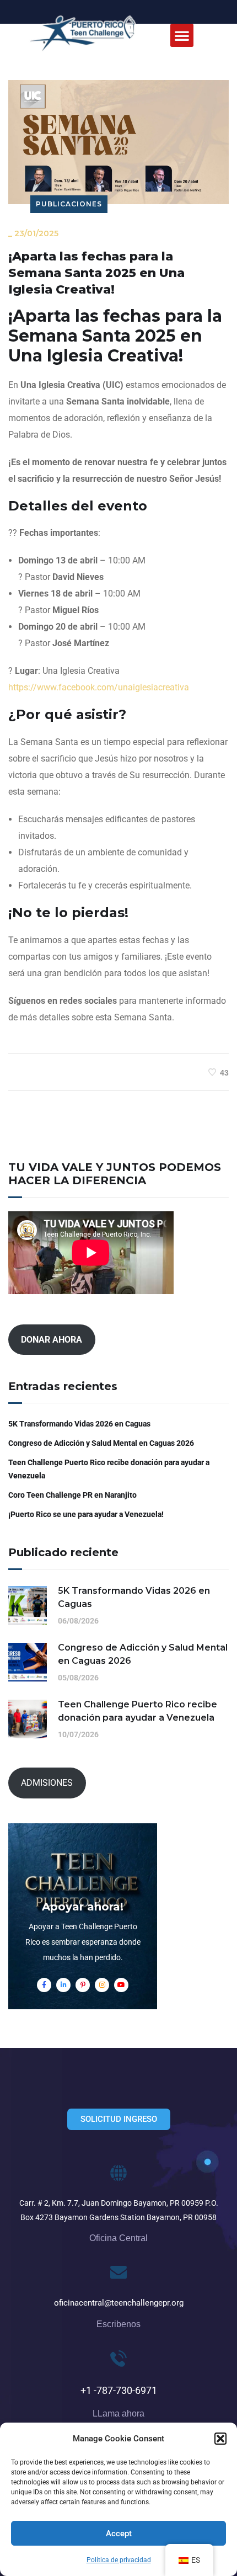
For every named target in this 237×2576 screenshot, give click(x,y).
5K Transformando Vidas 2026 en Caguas (79, 1424)
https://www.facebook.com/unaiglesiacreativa (99, 687)
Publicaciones (69, 204)
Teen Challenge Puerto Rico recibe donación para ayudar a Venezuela (109, 1469)
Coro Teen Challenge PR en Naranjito (72, 1495)
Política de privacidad (119, 2560)
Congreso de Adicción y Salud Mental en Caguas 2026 (101, 1443)
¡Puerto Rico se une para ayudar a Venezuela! (86, 1514)
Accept (119, 2534)
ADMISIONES (47, 1783)
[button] (220, 2439)
